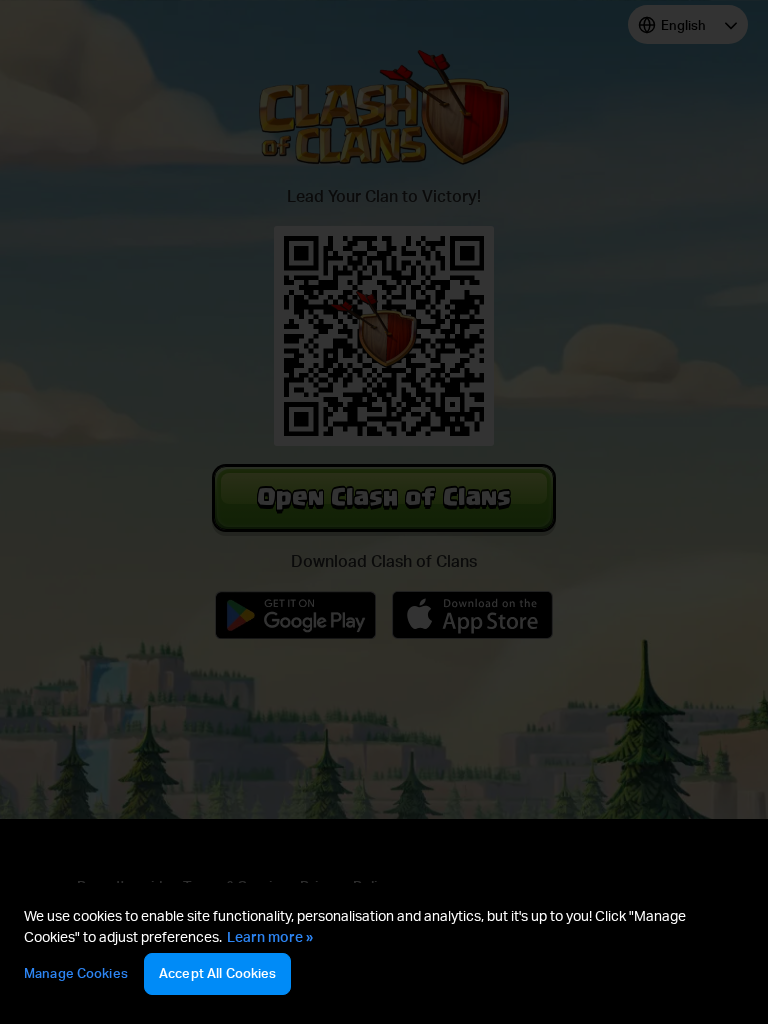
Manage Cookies (76, 973)
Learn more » (270, 936)
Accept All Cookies (217, 973)
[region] (384, 953)
